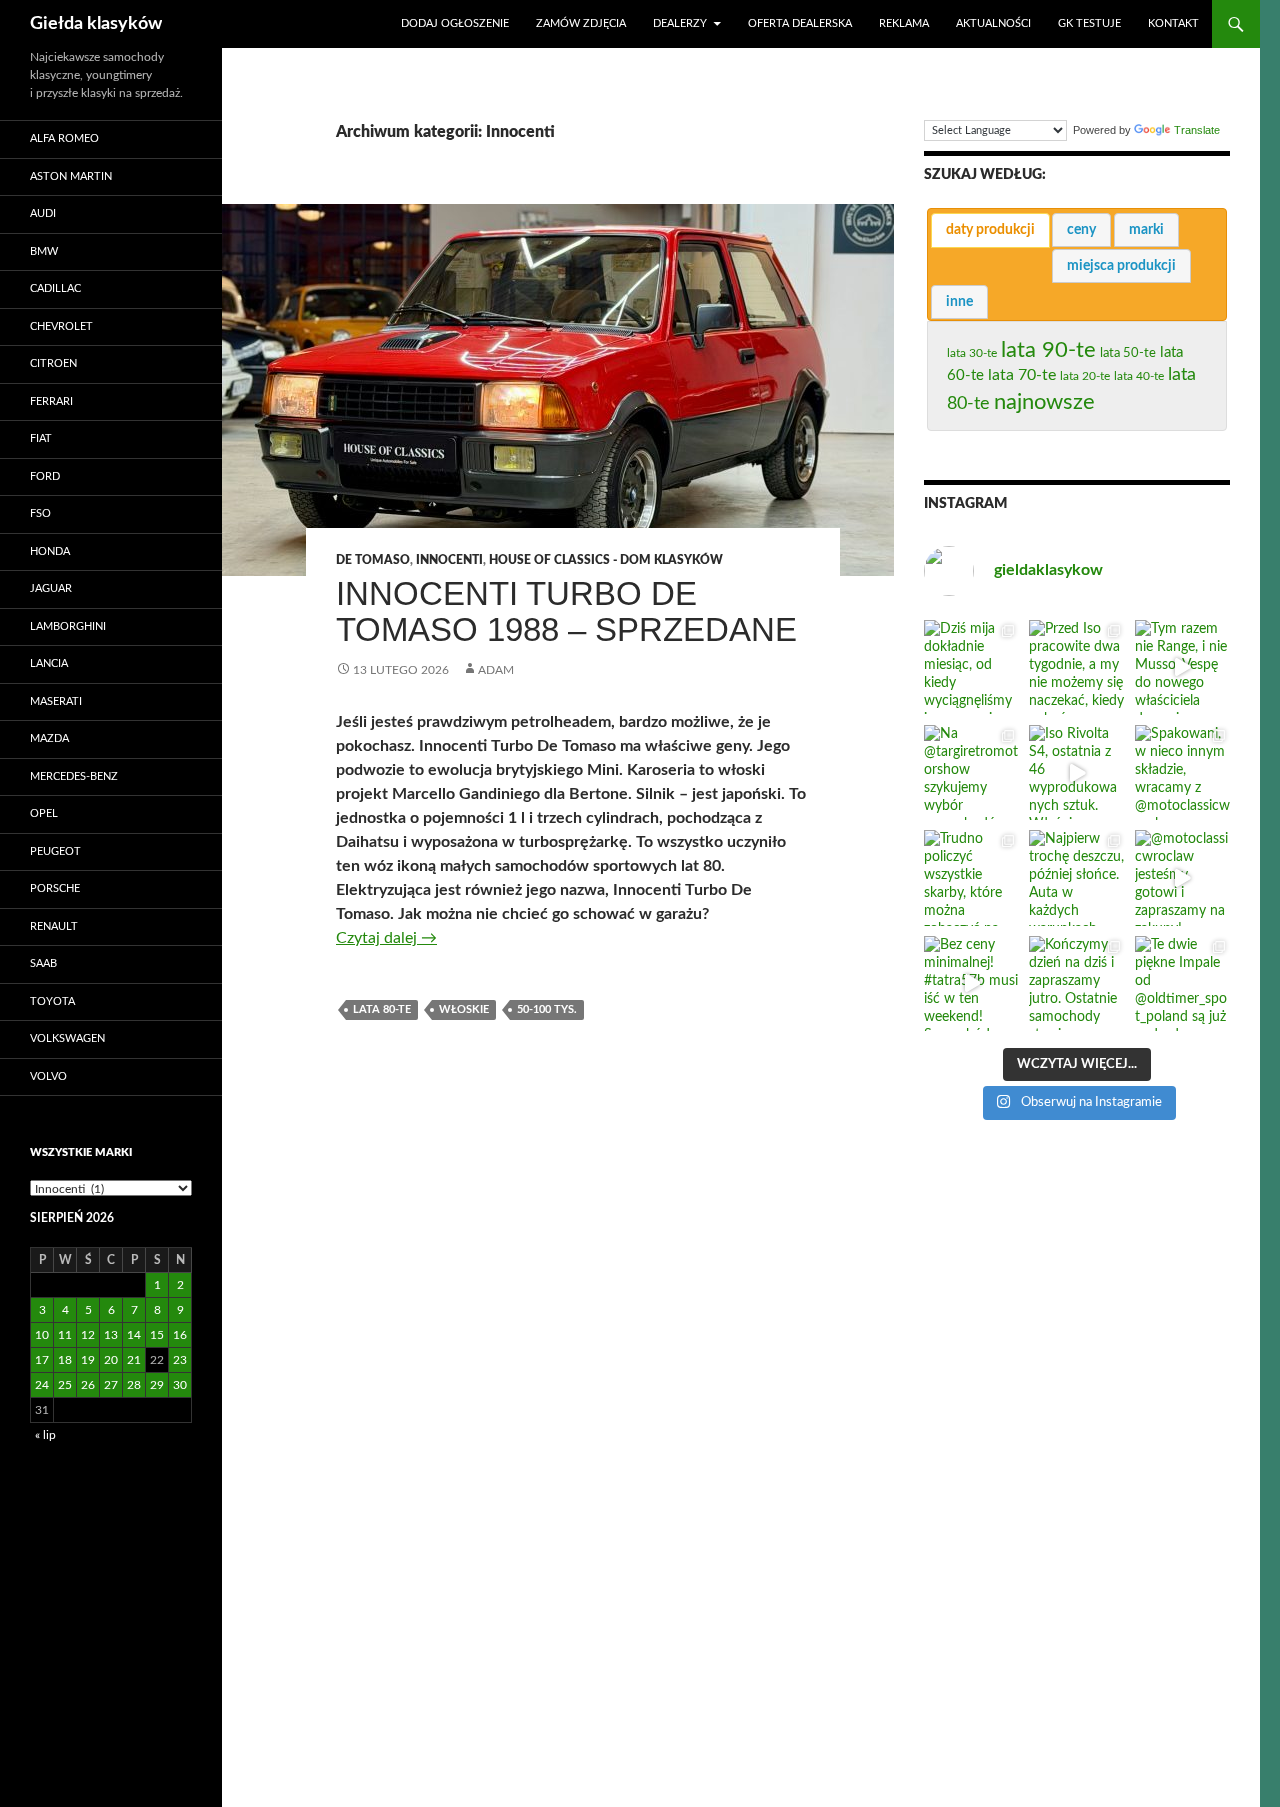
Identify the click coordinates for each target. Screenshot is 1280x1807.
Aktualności (993, 23)
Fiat (41, 438)
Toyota (52, 1001)
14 (134, 1335)
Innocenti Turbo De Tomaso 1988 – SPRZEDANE (566, 611)
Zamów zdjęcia (581, 23)
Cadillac (55, 288)
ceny (1081, 230)
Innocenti (449, 560)
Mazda (49, 738)
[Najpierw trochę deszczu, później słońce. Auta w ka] (1076, 877)
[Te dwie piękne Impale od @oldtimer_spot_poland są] (1182, 983)
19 (88, 1360)
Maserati (56, 701)
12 (88, 1335)
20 (111, 1360)
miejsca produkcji (1121, 266)
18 (65, 1360)
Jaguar (51, 588)
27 (111, 1385)
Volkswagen (67, 1038)
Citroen (53, 363)
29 (157, 1385)
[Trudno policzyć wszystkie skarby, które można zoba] (971, 877)
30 (180, 1385)
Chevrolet (61, 326)
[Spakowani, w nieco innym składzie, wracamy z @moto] (1182, 772)
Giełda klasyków (96, 24)
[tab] (990, 230)
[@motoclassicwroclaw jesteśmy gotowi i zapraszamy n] (1182, 877)
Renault (54, 926)
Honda (50, 551)
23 (180, 1360)
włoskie (464, 1009)
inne (959, 302)
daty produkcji (990, 230)
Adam (496, 670)
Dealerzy (680, 23)
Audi (43, 213)
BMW (44, 251)
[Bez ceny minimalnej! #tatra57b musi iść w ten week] (971, 983)
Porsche (55, 888)
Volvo (48, 1076)
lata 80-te (382, 1009)
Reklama (904, 23)
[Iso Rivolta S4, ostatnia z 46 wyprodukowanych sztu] (1076, 772)
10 (42, 1335)
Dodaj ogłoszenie (455, 23)
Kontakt (1173, 23)
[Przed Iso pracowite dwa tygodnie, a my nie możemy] (1076, 667)
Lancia (49, 663)
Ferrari (51, 401)
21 (134, 1360)
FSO (40, 513)
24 (42, 1385)
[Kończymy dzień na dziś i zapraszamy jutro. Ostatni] (1076, 983)
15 (157, 1335)
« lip (45, 1435)
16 (180, 1335)
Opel (44, 813)
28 (134, 1385)
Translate (1197, 130)
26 (88, 1385)
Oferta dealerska (800, 23)
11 (65, 1335)
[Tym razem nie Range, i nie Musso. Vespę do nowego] (1182, 667)
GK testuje (1089, 23)
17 (42, 1360)
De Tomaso (373, 560)
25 (65, 1385)
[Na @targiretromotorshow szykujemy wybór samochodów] (971, 772)
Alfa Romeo (64, 138)
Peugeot (55, 851)
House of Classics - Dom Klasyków (606, 560)
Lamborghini (68, 626)
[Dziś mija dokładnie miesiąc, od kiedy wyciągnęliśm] (971, 667)
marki (1146, 230)
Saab (43, 963)
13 (111, 1335)
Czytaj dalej (386, 938)
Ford (45, 476)
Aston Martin (71, 176)
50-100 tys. (547, 1009)
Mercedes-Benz (74, 776)
